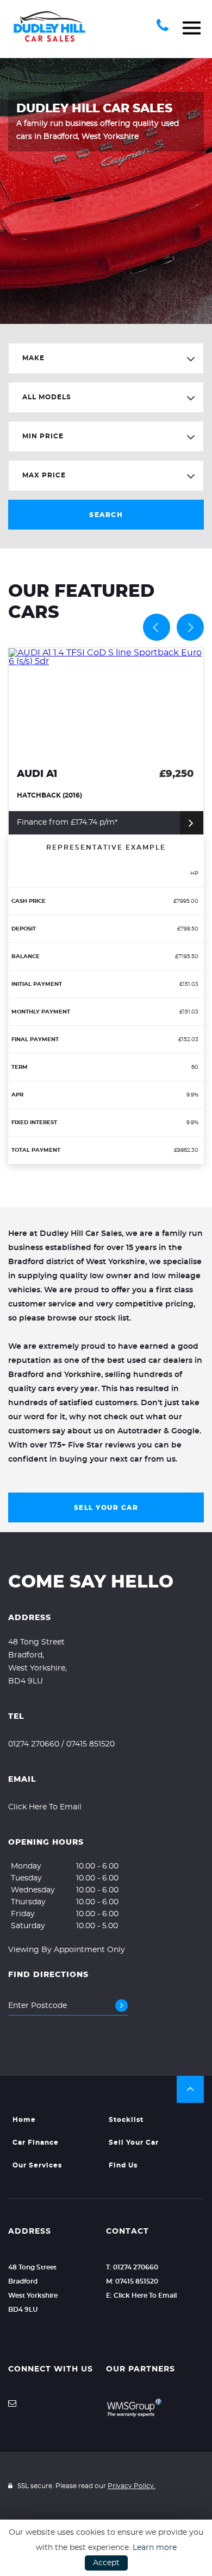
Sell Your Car (106, 1508)
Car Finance (36, 2143)
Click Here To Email (45, 1807)
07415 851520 (91, 1744)
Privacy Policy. (132, 2486)
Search (106, 515)
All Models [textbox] (47, 397)
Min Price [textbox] (43, 436)
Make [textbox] (33, 358)
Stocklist (126, 2120)
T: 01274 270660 (132, 2267)
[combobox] (106, 358)
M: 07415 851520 (132, 2281)
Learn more (155, 2548)
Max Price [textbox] (44, 475)
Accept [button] (106, 2563)
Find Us (123, 2165)
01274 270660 (34, 1744)
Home (24, 2120)
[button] (190, 2089)
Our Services (37, 2165)
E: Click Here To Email (141, 2296)
